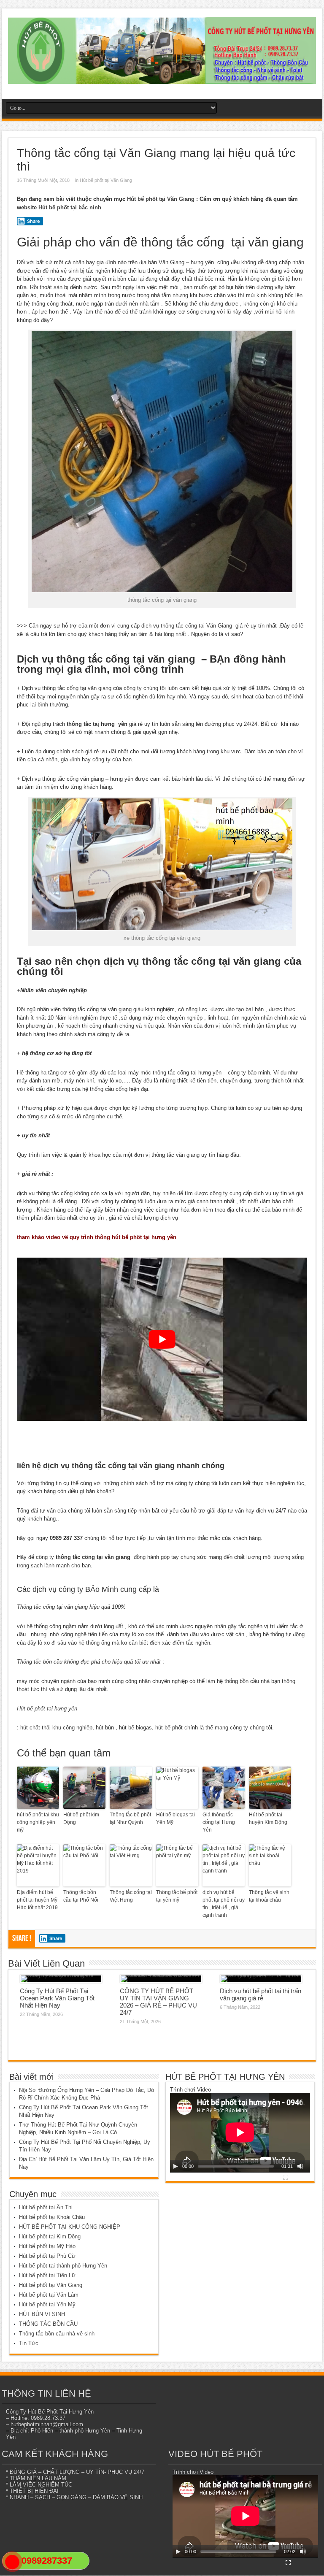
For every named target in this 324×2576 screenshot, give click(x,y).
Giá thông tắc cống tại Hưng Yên (219, 1822)
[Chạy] (175, 2166)
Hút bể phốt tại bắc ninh (70, 207)
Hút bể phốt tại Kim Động (50, 2236)
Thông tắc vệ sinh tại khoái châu (269, 1896)
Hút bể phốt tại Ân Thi (46, 2207)
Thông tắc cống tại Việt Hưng (131, 1896)
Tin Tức (29, 2343)
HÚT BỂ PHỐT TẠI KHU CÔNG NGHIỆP (70, 2227)
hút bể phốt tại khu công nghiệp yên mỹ (38, 1822)
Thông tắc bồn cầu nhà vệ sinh (57, 2334)
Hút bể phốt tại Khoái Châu (52, 2217)
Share (34, 221)
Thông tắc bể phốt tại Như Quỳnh (130, 1818)
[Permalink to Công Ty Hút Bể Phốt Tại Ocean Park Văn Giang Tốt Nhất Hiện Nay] (61, 1979)
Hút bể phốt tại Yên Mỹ (47, 2304)
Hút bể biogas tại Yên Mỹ (175, 1818)
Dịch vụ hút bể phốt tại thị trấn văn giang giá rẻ (261, 1994)
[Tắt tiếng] (300, 2166)
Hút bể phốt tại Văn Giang (106, 180)
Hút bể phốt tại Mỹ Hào (47, 2246)
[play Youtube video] (162, 1339)
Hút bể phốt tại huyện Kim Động (268, 1818)
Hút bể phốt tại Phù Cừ (47, 2256)
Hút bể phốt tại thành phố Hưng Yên (63, 2266)
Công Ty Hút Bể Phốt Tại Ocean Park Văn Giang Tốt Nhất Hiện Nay (57, 1998)
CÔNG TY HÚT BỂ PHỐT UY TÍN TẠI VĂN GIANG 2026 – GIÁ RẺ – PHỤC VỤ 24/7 (158, 2002)
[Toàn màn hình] (286, 2177)
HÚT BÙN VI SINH (42, 2314)
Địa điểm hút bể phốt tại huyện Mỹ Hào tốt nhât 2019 (37, 1900)
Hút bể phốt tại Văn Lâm (49, 2295)
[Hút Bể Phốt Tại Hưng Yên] (162, 78)
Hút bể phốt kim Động (81, 1818)
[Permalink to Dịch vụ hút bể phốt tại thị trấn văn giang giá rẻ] (261, 1979)
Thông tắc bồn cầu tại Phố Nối (81, 1896)
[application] (240, 2133)
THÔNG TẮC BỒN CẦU (48, 2324)
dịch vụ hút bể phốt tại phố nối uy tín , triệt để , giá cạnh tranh (224, 1904)
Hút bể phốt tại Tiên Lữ (47, 2275)
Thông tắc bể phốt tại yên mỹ (177, 1896)
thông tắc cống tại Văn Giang (196, 626)
